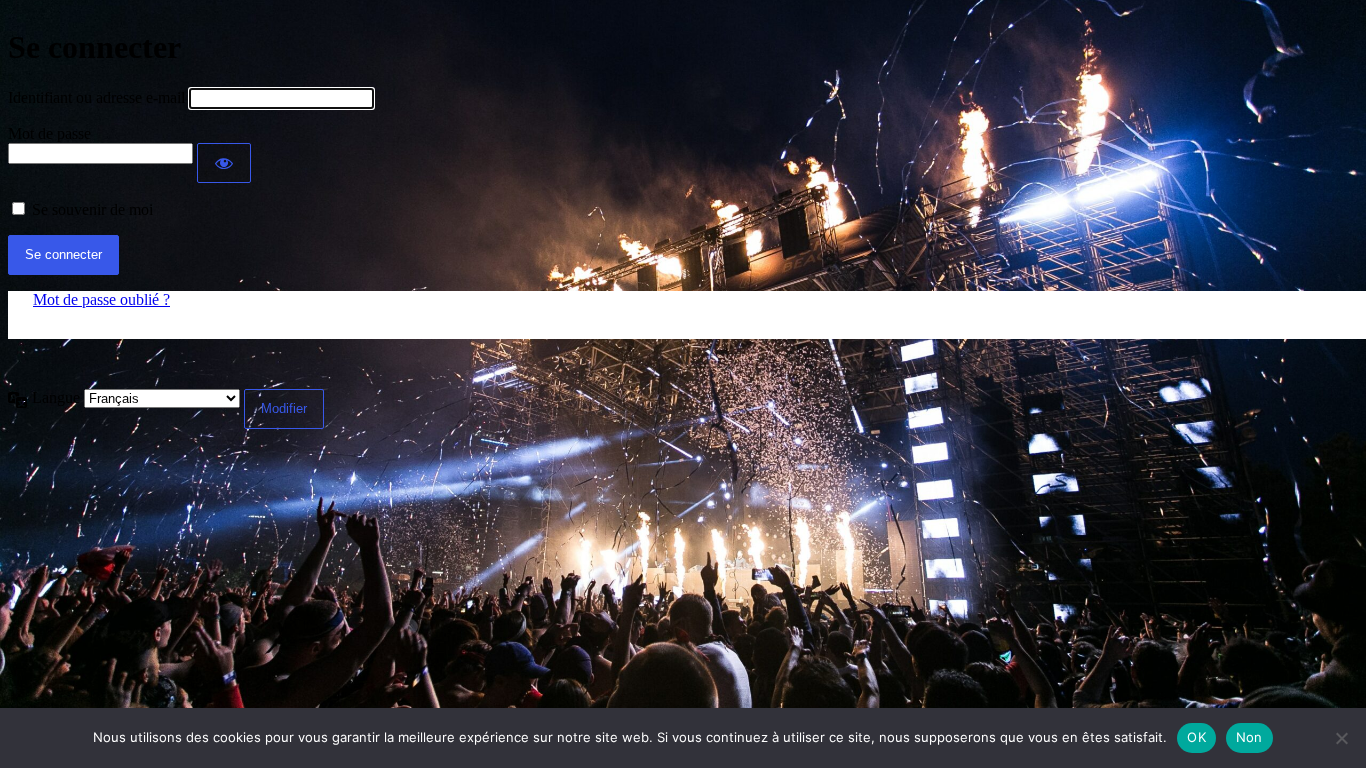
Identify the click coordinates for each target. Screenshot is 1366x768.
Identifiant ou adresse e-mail (96, 97)
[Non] (1341, 738)
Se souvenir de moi (92, 209)
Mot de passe (49, 133)
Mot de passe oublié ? (101, 299)
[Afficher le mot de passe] (224, 163)
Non (1249, 737)
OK (1196, 737)
